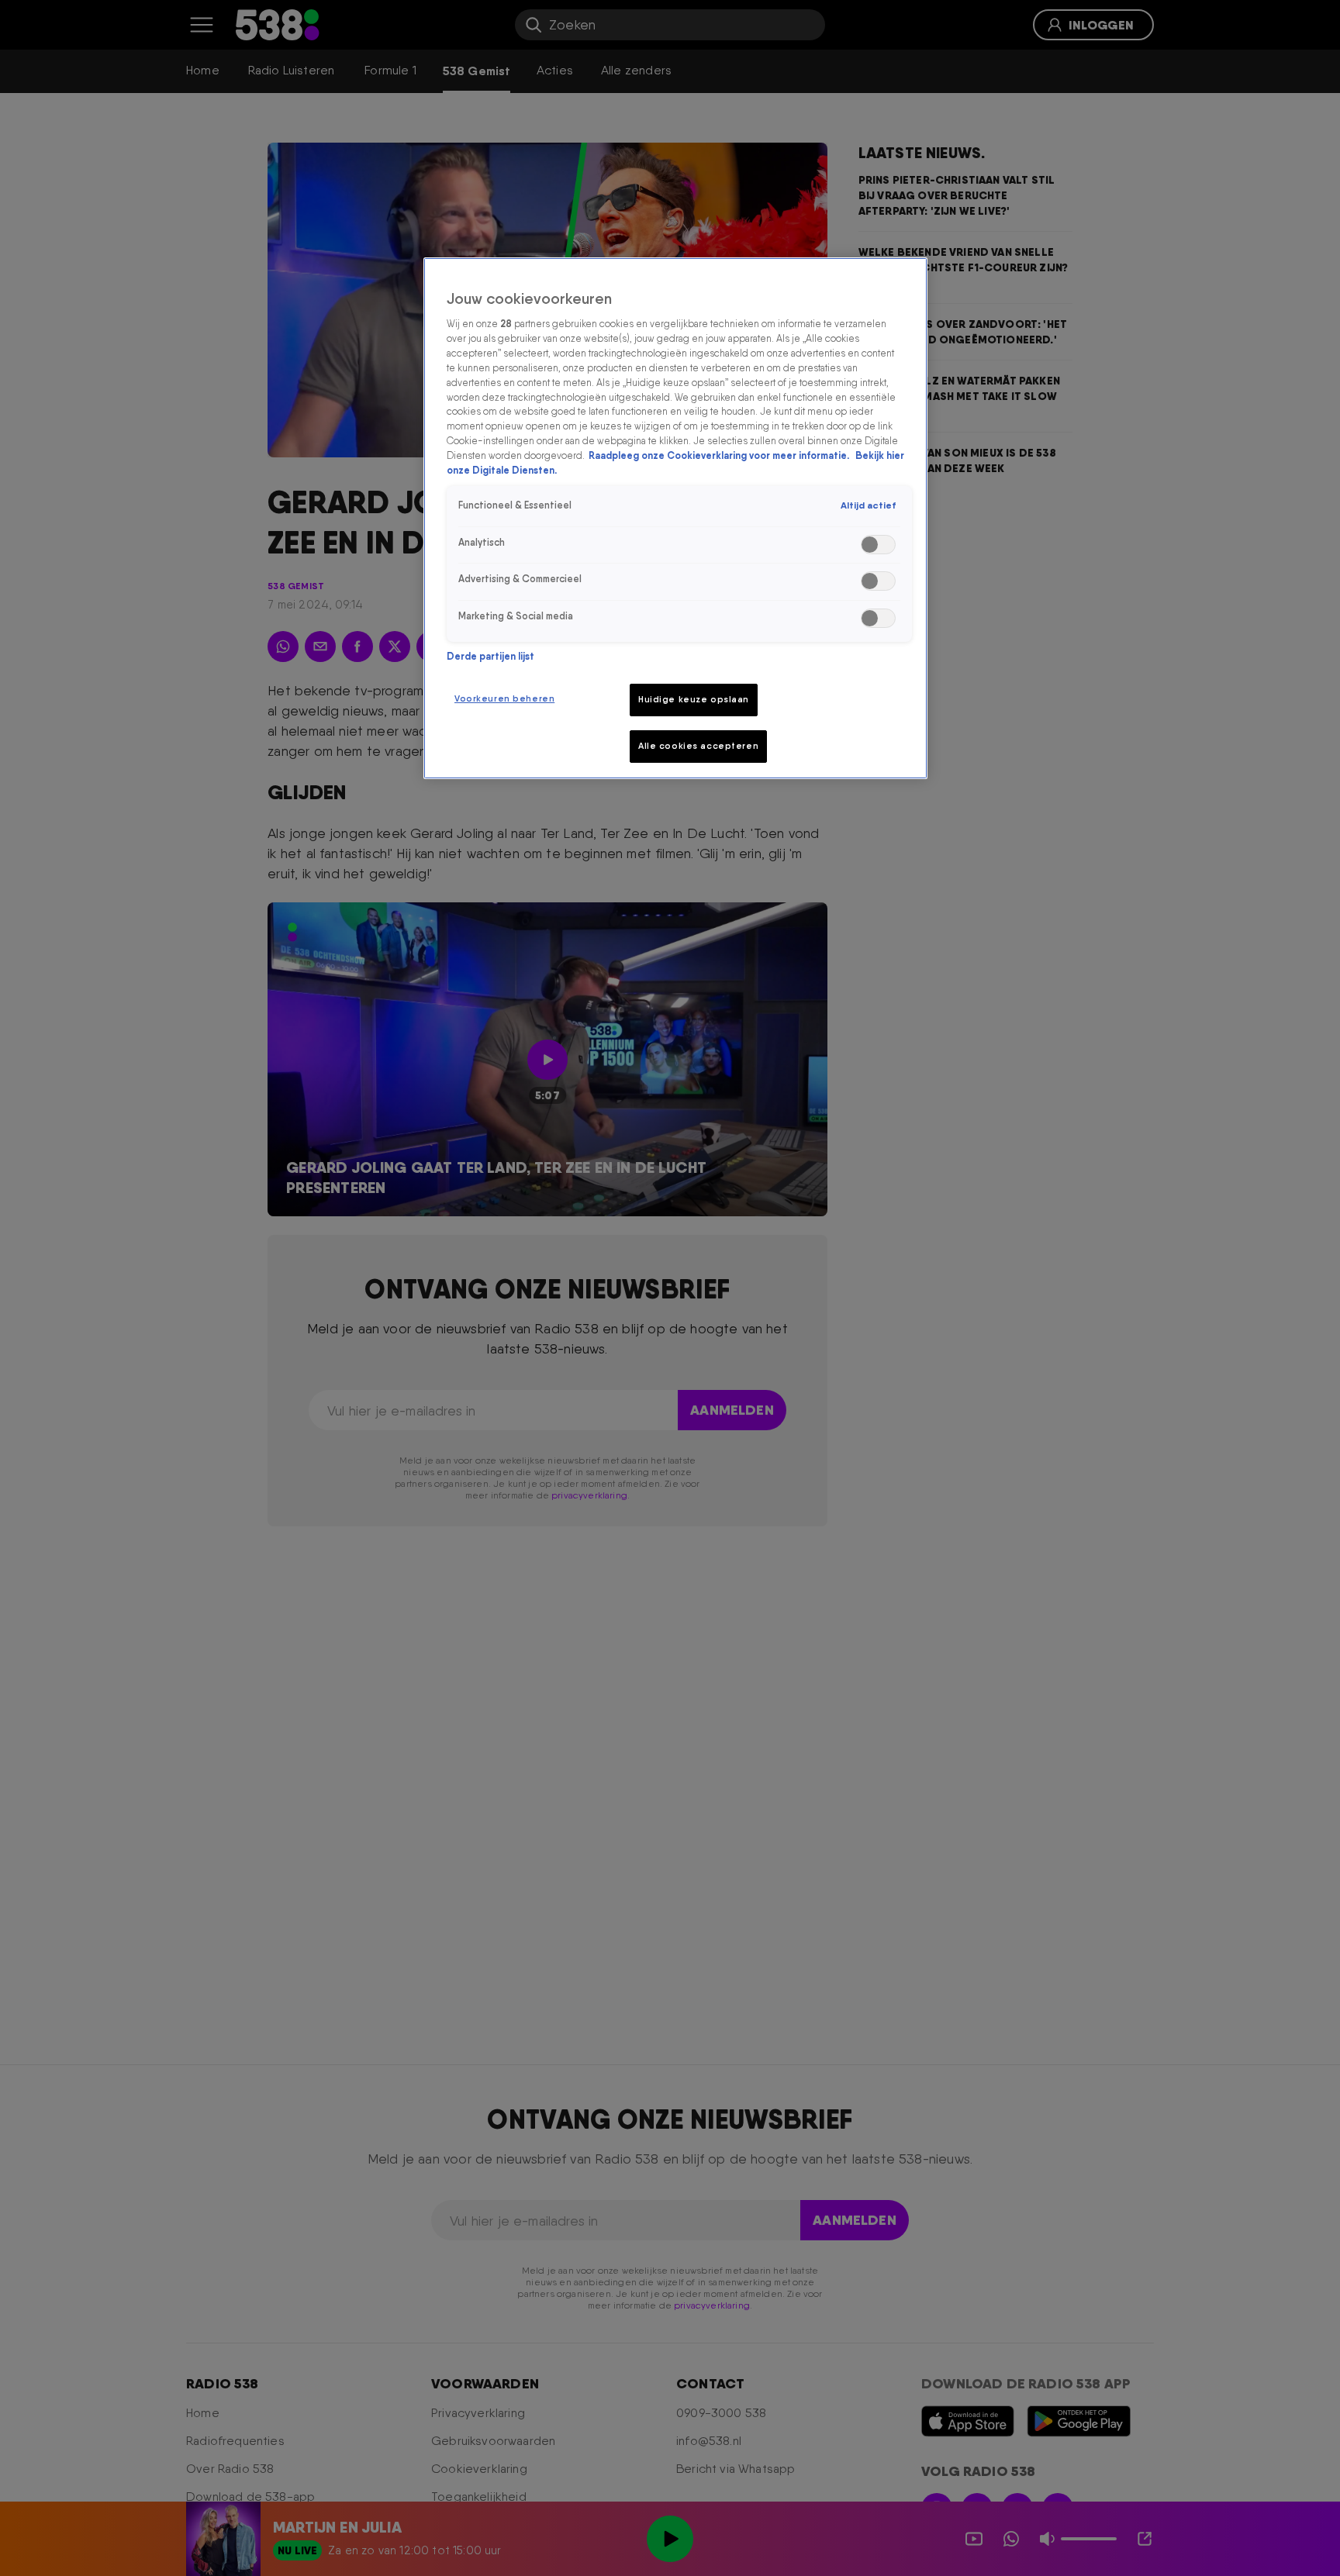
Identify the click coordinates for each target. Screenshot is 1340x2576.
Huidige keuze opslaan (694, 699)
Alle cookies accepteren (698, 746)
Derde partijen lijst (490, 656)
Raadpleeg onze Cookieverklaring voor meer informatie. (720, 456)
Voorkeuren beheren (504, 698)
